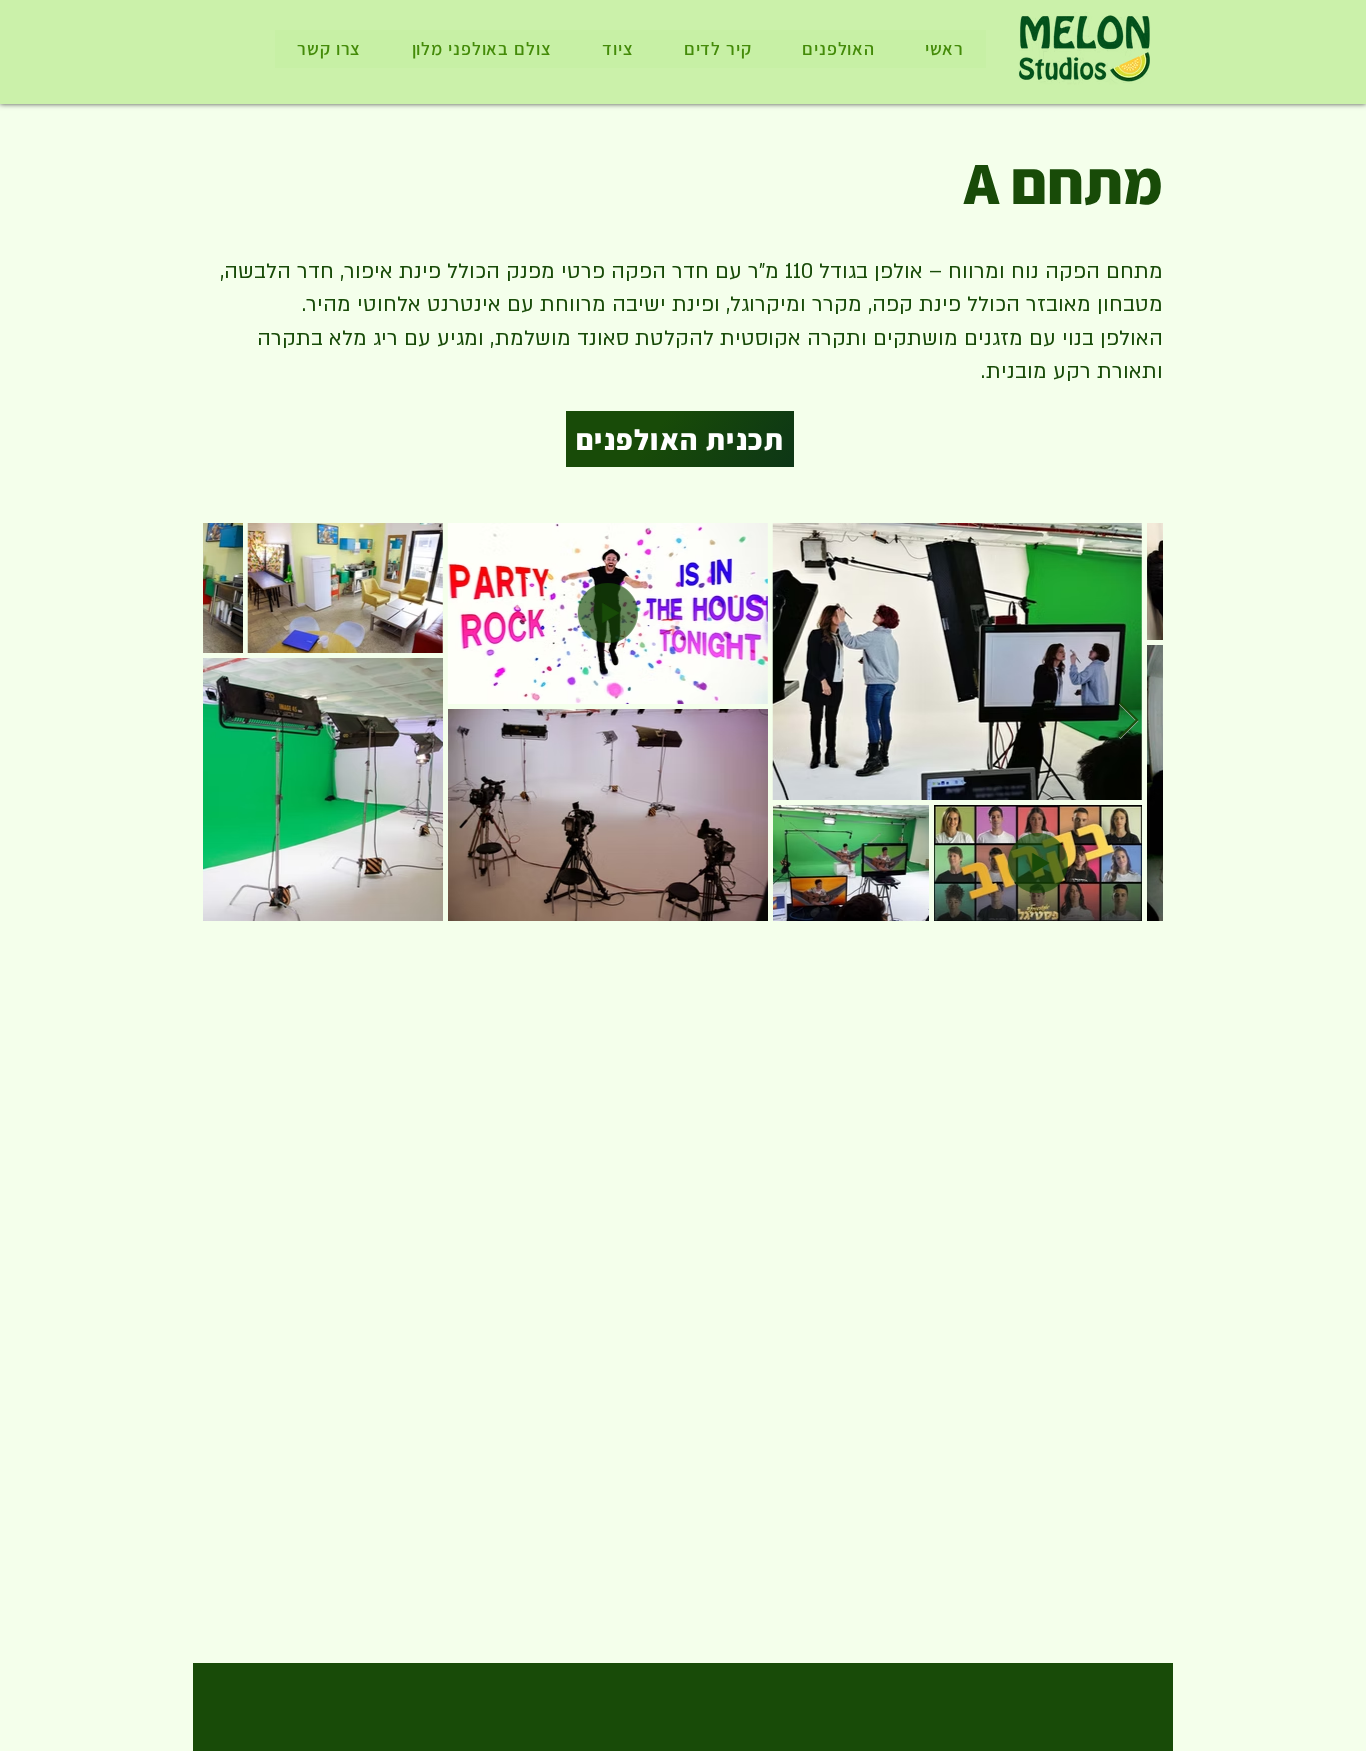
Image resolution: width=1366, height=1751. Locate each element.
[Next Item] (1128, 721)
